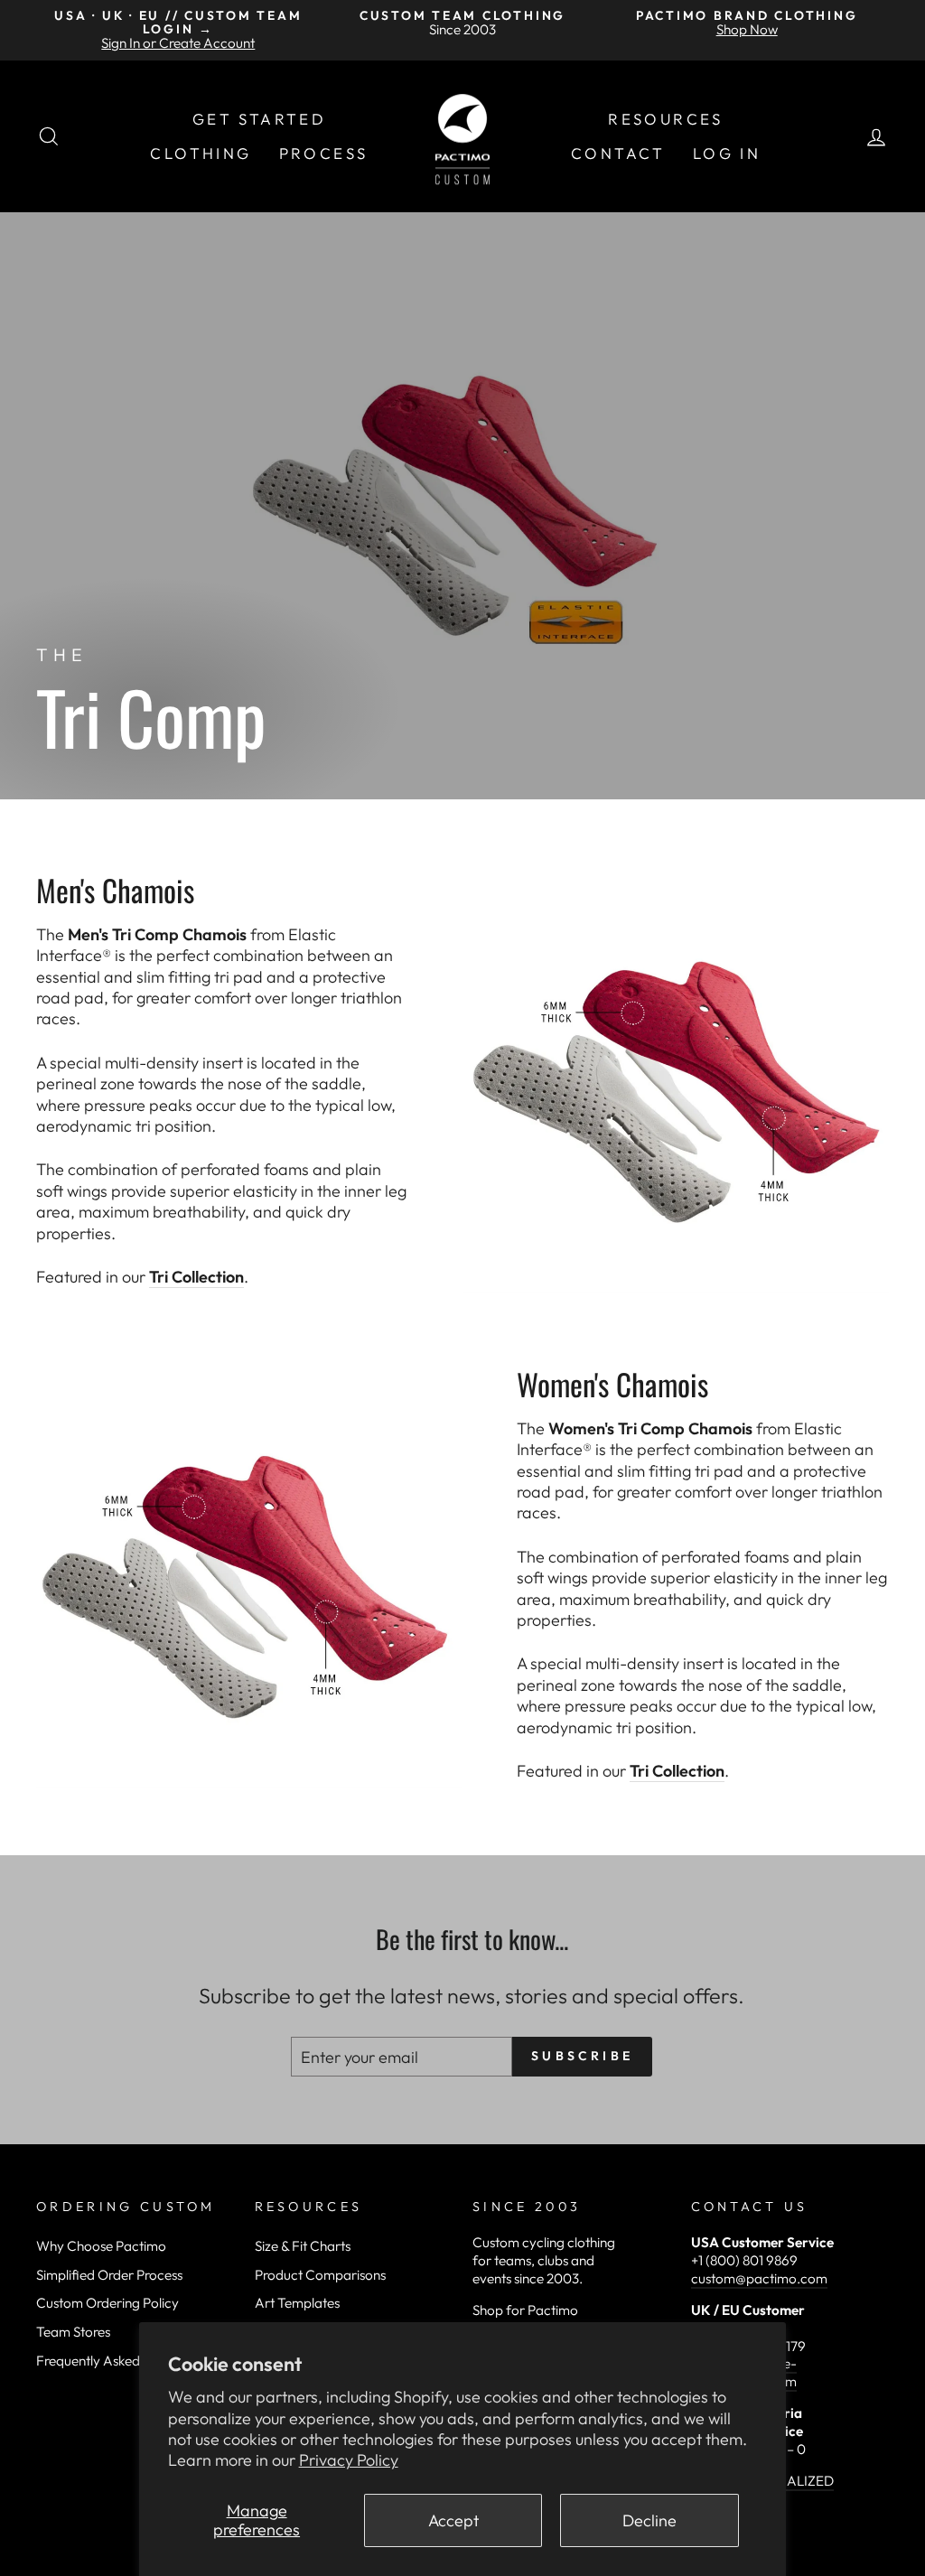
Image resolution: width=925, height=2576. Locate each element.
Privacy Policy (349, 2460)
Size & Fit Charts (303, 2246)
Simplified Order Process (109, 2275)
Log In (727, 153)
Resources (666, 119)
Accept (453, 2520)
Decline (649, 2520)
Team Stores (73, 2332)
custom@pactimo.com (759, 2278)
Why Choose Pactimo (101, 2246)
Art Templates (297, 2303)
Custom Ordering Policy (107, 2303)
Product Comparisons (320, 2275)
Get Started (259, 119)
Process (324, 153)
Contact (618, 153)
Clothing (201, 153)
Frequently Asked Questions (119, 2361)
